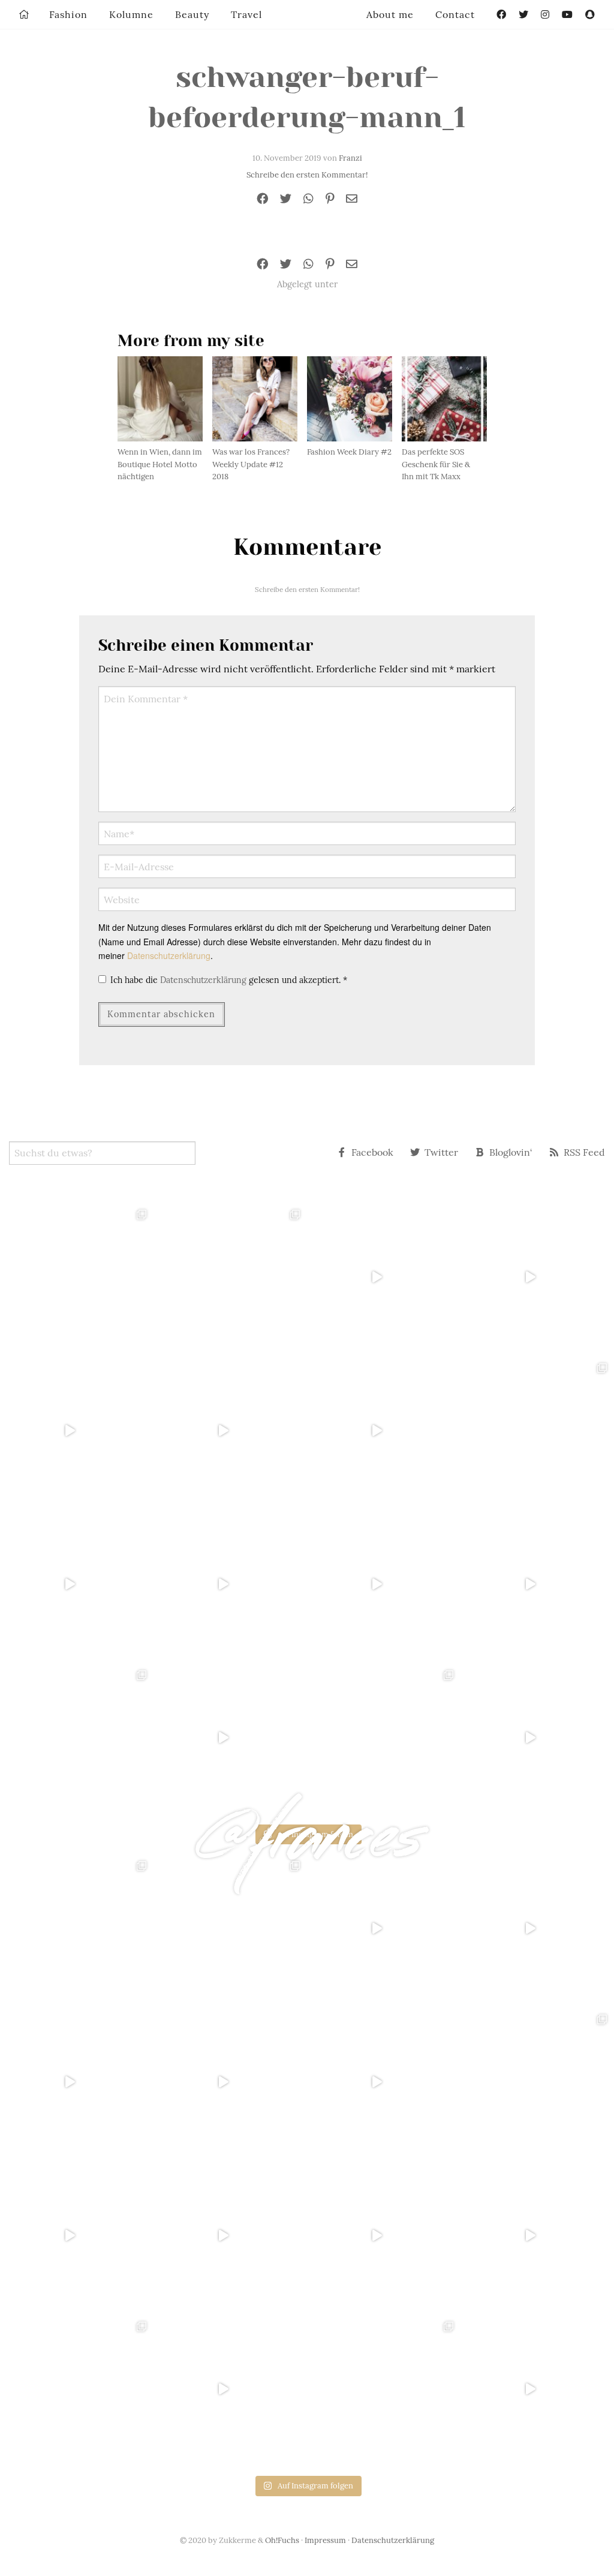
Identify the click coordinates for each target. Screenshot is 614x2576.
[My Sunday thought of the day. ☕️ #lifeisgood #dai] (230, 1430)
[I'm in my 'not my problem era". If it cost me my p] (384, 1584)
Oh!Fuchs (282, 2540)
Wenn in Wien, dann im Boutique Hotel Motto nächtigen (160, 465)
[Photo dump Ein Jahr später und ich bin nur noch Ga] (77, 1277)
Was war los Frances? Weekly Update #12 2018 (251, 465)
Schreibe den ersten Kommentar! (307, 175)
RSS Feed (584, 1152)
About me (390, 14)
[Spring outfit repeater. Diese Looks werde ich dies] (384, 1738)
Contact (455, 14)
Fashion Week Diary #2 (349, 452)
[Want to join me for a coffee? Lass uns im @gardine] (77, 1738)
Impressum (325, 2540)
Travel (246, 14)
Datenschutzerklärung (169, 955)
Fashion (68, 14)
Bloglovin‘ (511, 1152)
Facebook (372, 1152)
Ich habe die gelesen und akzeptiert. (229, 980)
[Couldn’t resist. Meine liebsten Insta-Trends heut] (537, 1430)
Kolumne (131, 14)
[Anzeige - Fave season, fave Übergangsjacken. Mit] (384, 1430)
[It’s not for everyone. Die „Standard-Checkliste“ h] (384, 1277)
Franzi (350, 158)
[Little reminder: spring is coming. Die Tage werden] (537, 1277)
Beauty (192, 14)
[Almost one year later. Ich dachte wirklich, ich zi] (537, 1584)
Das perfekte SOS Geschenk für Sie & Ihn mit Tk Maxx (436, 465)
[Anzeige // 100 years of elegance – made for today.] (230, 1584)
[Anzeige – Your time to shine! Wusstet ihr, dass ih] (77, 1584)
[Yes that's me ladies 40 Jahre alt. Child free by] (537, 1738)
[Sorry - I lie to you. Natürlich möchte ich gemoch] (230, 1277)
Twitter (441, 1152)
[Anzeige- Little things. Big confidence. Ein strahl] (230, 1738)
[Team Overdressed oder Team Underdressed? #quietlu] (77, 1430)
